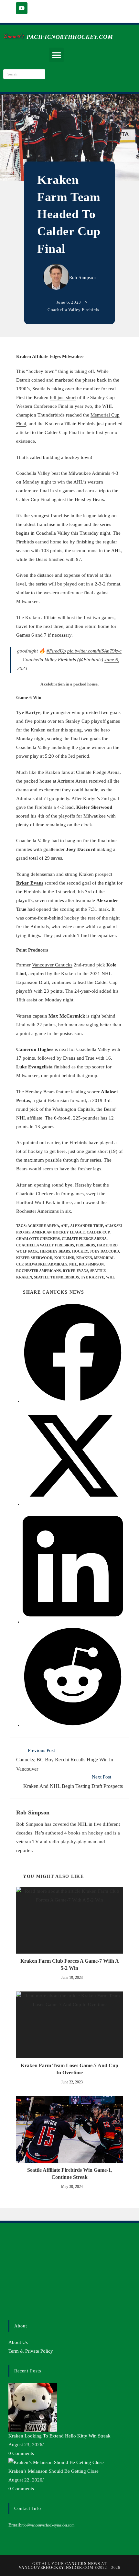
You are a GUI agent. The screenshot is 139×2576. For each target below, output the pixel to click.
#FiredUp (56, 651)
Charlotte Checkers (38, 1239)
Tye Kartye (28, 712)
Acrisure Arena (43, 1226)
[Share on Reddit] (73, 1725)
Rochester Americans (38, 1271)
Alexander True (87, 1226)
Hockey (80, 1251)
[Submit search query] (39, 74)
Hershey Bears (55, 1251)
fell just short (63, 397)
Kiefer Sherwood (34, 1258)
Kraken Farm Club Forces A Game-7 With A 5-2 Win (70, 1964)
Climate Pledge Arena (84, 1239)
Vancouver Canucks (52, 965)
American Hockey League (58, 1232)
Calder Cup (98, 1232)
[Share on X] (73, 1504)
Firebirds (86, 1245)
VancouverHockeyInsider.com (56, 2568)
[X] (10, 2262)
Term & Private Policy (31, 2351)
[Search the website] (24, 73)
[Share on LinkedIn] (73, 1622)
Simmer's (13, 36)
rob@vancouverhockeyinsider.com (48, 2525)
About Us (18, 2342)
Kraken (84, 1258)
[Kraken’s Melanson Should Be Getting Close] (56, 2462)
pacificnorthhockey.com (70, 37)
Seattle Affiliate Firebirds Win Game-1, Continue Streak (70, 2174)
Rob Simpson (83, 278)
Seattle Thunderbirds (56, 1277)
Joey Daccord (104, 1251)
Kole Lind (64, 1258)
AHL (65, 1226)
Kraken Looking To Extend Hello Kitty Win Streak (59, 2436)
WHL (110, 1277)
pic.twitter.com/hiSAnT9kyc (94, 651)
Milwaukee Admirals (46, 1264)
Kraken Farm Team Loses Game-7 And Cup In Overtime (69, 2069)
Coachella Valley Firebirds (73, 310)
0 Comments (21, 2453)
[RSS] (10, 2301)
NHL (73, 1264)
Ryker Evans (75, 1271)
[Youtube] (22, 8)
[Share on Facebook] (73, 1401)
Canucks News (83, 2564)
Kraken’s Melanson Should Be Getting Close (53, 2471)
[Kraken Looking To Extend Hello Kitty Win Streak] (33, 2407)
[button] (56, 55)
